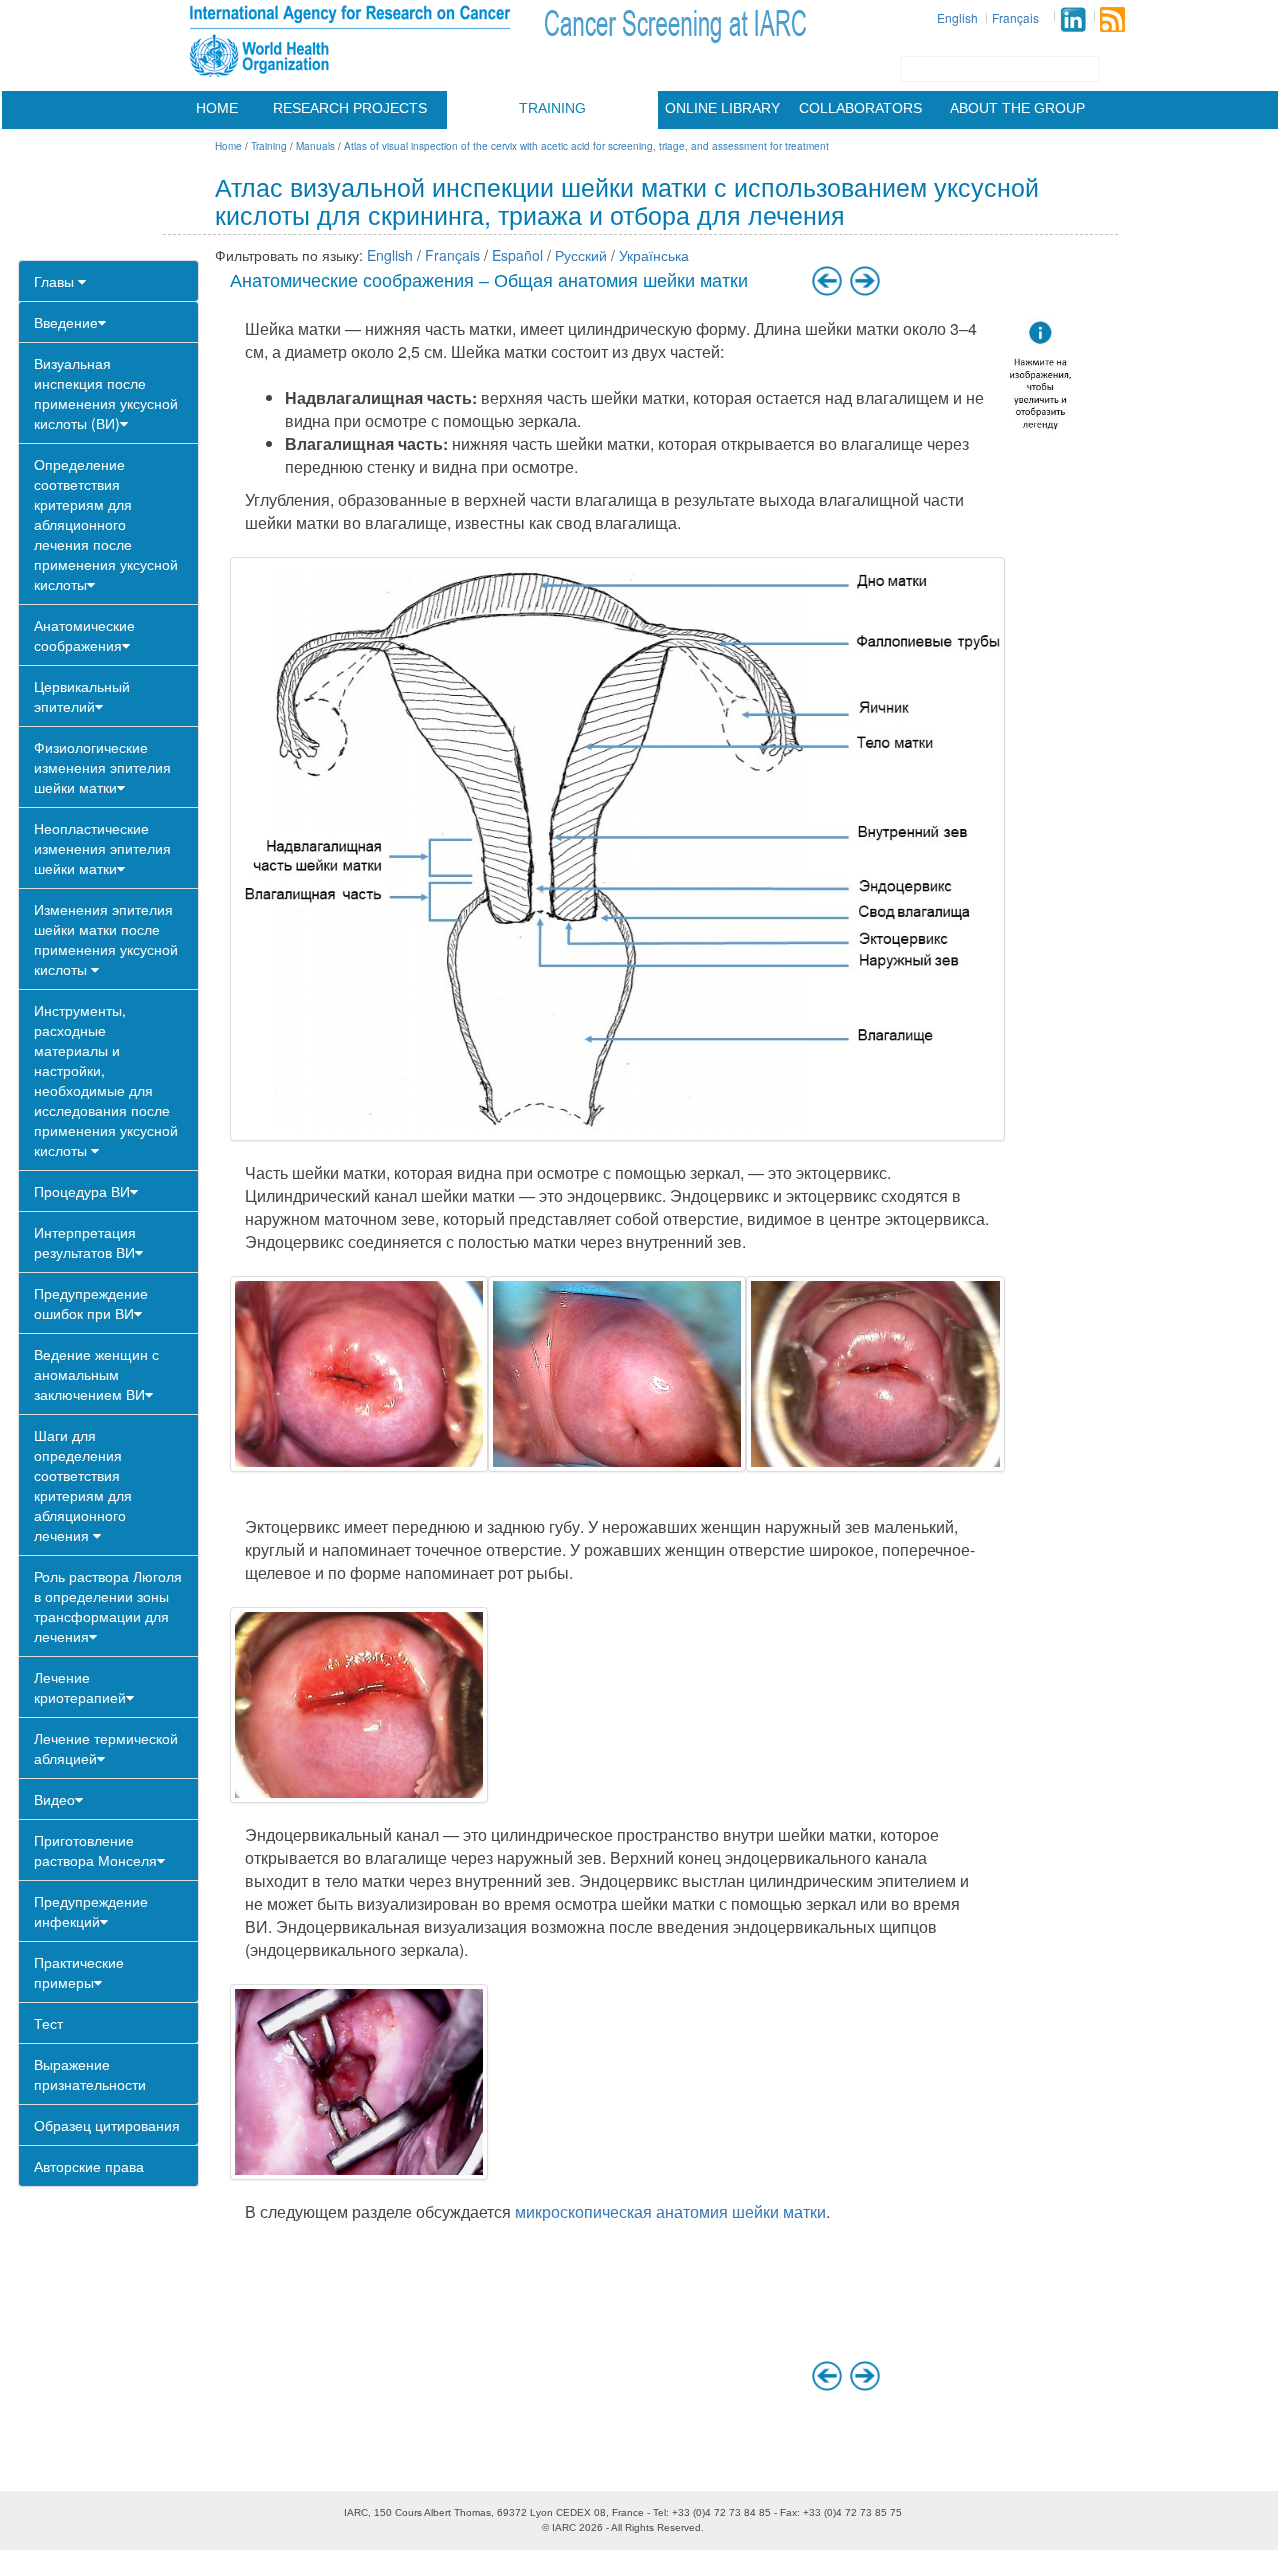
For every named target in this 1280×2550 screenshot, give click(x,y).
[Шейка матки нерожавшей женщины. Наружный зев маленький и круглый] (617, 1374)
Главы (56, 281)
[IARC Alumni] (1073, 19)
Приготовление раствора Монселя (95, 1850)
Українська (654, 255)
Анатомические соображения (84, 635)
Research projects (350, 108)
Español (517, 255)
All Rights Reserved (656, 2527)
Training (552, 108)
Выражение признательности (90, 2074)
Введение (66, 322)
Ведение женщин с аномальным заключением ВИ (96, 1374)
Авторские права (89, 2166)
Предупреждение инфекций (91, 1911)
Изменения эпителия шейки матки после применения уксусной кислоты (106, 939)
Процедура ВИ (82, 1191)
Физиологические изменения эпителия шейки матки (102, 767)
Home (217, 108)
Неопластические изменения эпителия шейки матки (102, 848)
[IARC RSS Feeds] (1112, 19)
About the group (1017, 108)
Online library (722, 108)
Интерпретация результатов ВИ (85, 1242)
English (957, 17)
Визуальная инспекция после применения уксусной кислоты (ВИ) (106, 393)
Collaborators (860, 108)
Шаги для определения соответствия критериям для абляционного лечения (83, 1485)
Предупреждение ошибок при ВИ (91, 1303)
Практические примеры (79, 1972)
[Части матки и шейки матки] (617, 849)
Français (1015, 17)
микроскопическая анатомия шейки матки (670, 2211)
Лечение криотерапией (80, 1687)
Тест (48, 2023)
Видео (54, 1799)
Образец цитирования (107, 2125)
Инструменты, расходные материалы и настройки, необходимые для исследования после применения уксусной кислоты (106, 1080)
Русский (581, 255)
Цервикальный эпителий (82, 696)
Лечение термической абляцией (106, 1748)
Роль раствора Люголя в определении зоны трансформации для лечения (108, 1606)
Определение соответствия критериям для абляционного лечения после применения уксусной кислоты (106, 524)
